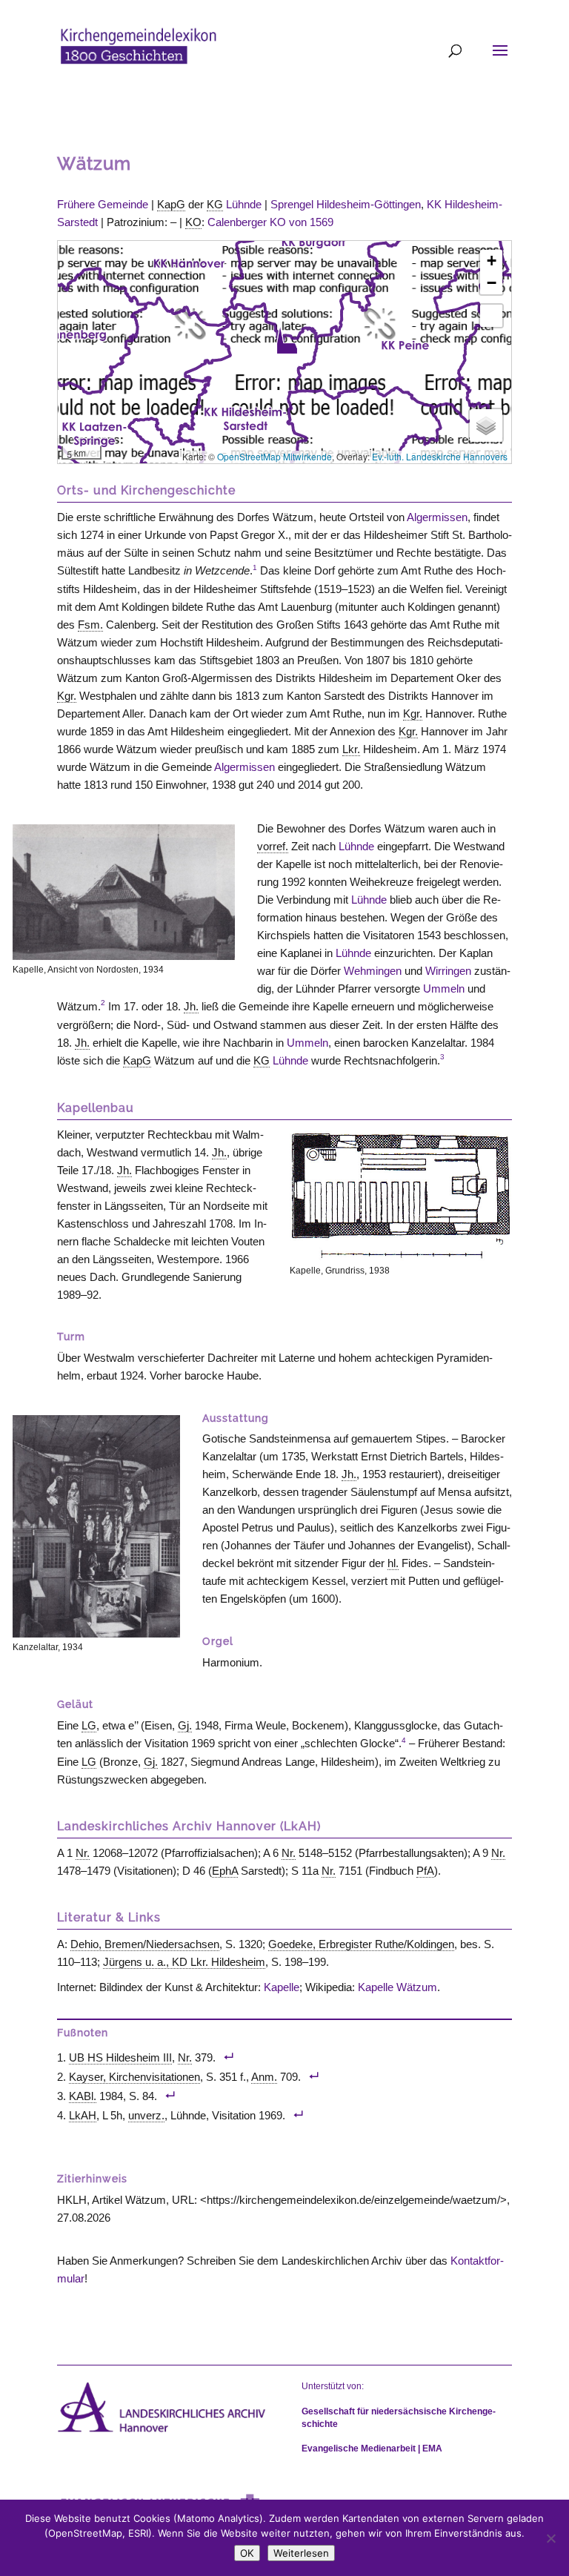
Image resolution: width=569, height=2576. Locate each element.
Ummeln (444, 989)
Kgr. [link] (67, 696)
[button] (287, 340)
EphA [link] (225, 1871)
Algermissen (437, 517)
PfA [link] (425, 1871)
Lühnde (244, 204)
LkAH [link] (83, 2115)
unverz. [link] (146, 2115)
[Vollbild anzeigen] (491, 316)
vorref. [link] (273, 846)
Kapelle (282, 1987)
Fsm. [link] (90, 625)
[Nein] (550, 2538)
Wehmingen (373, 971)
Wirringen (448, 971)
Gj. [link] (185, 1725)
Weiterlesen (301, 2553)
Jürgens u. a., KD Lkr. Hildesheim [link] (184, 1962)
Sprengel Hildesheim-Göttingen (346, 204)
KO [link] (193, 222)
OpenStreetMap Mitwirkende (274, 456)
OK (247, 2553)
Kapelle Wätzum (397, 1987)
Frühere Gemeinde (103, 204)
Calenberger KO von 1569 (270, 222)
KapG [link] (171, 204)
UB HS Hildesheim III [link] (120, 2057)
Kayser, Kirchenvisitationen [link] (134, 2077)
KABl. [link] (83, 2096)
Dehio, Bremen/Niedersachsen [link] (145, 1944)
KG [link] (215, 204)
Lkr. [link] (351, 749)
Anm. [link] (264, 2077)
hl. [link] (393, 1563)
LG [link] (89, 1725)
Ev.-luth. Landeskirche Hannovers (440, 456)
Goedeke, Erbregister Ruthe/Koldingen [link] (361, 1944)
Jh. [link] (191, 1006)
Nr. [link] (83, 1853)
